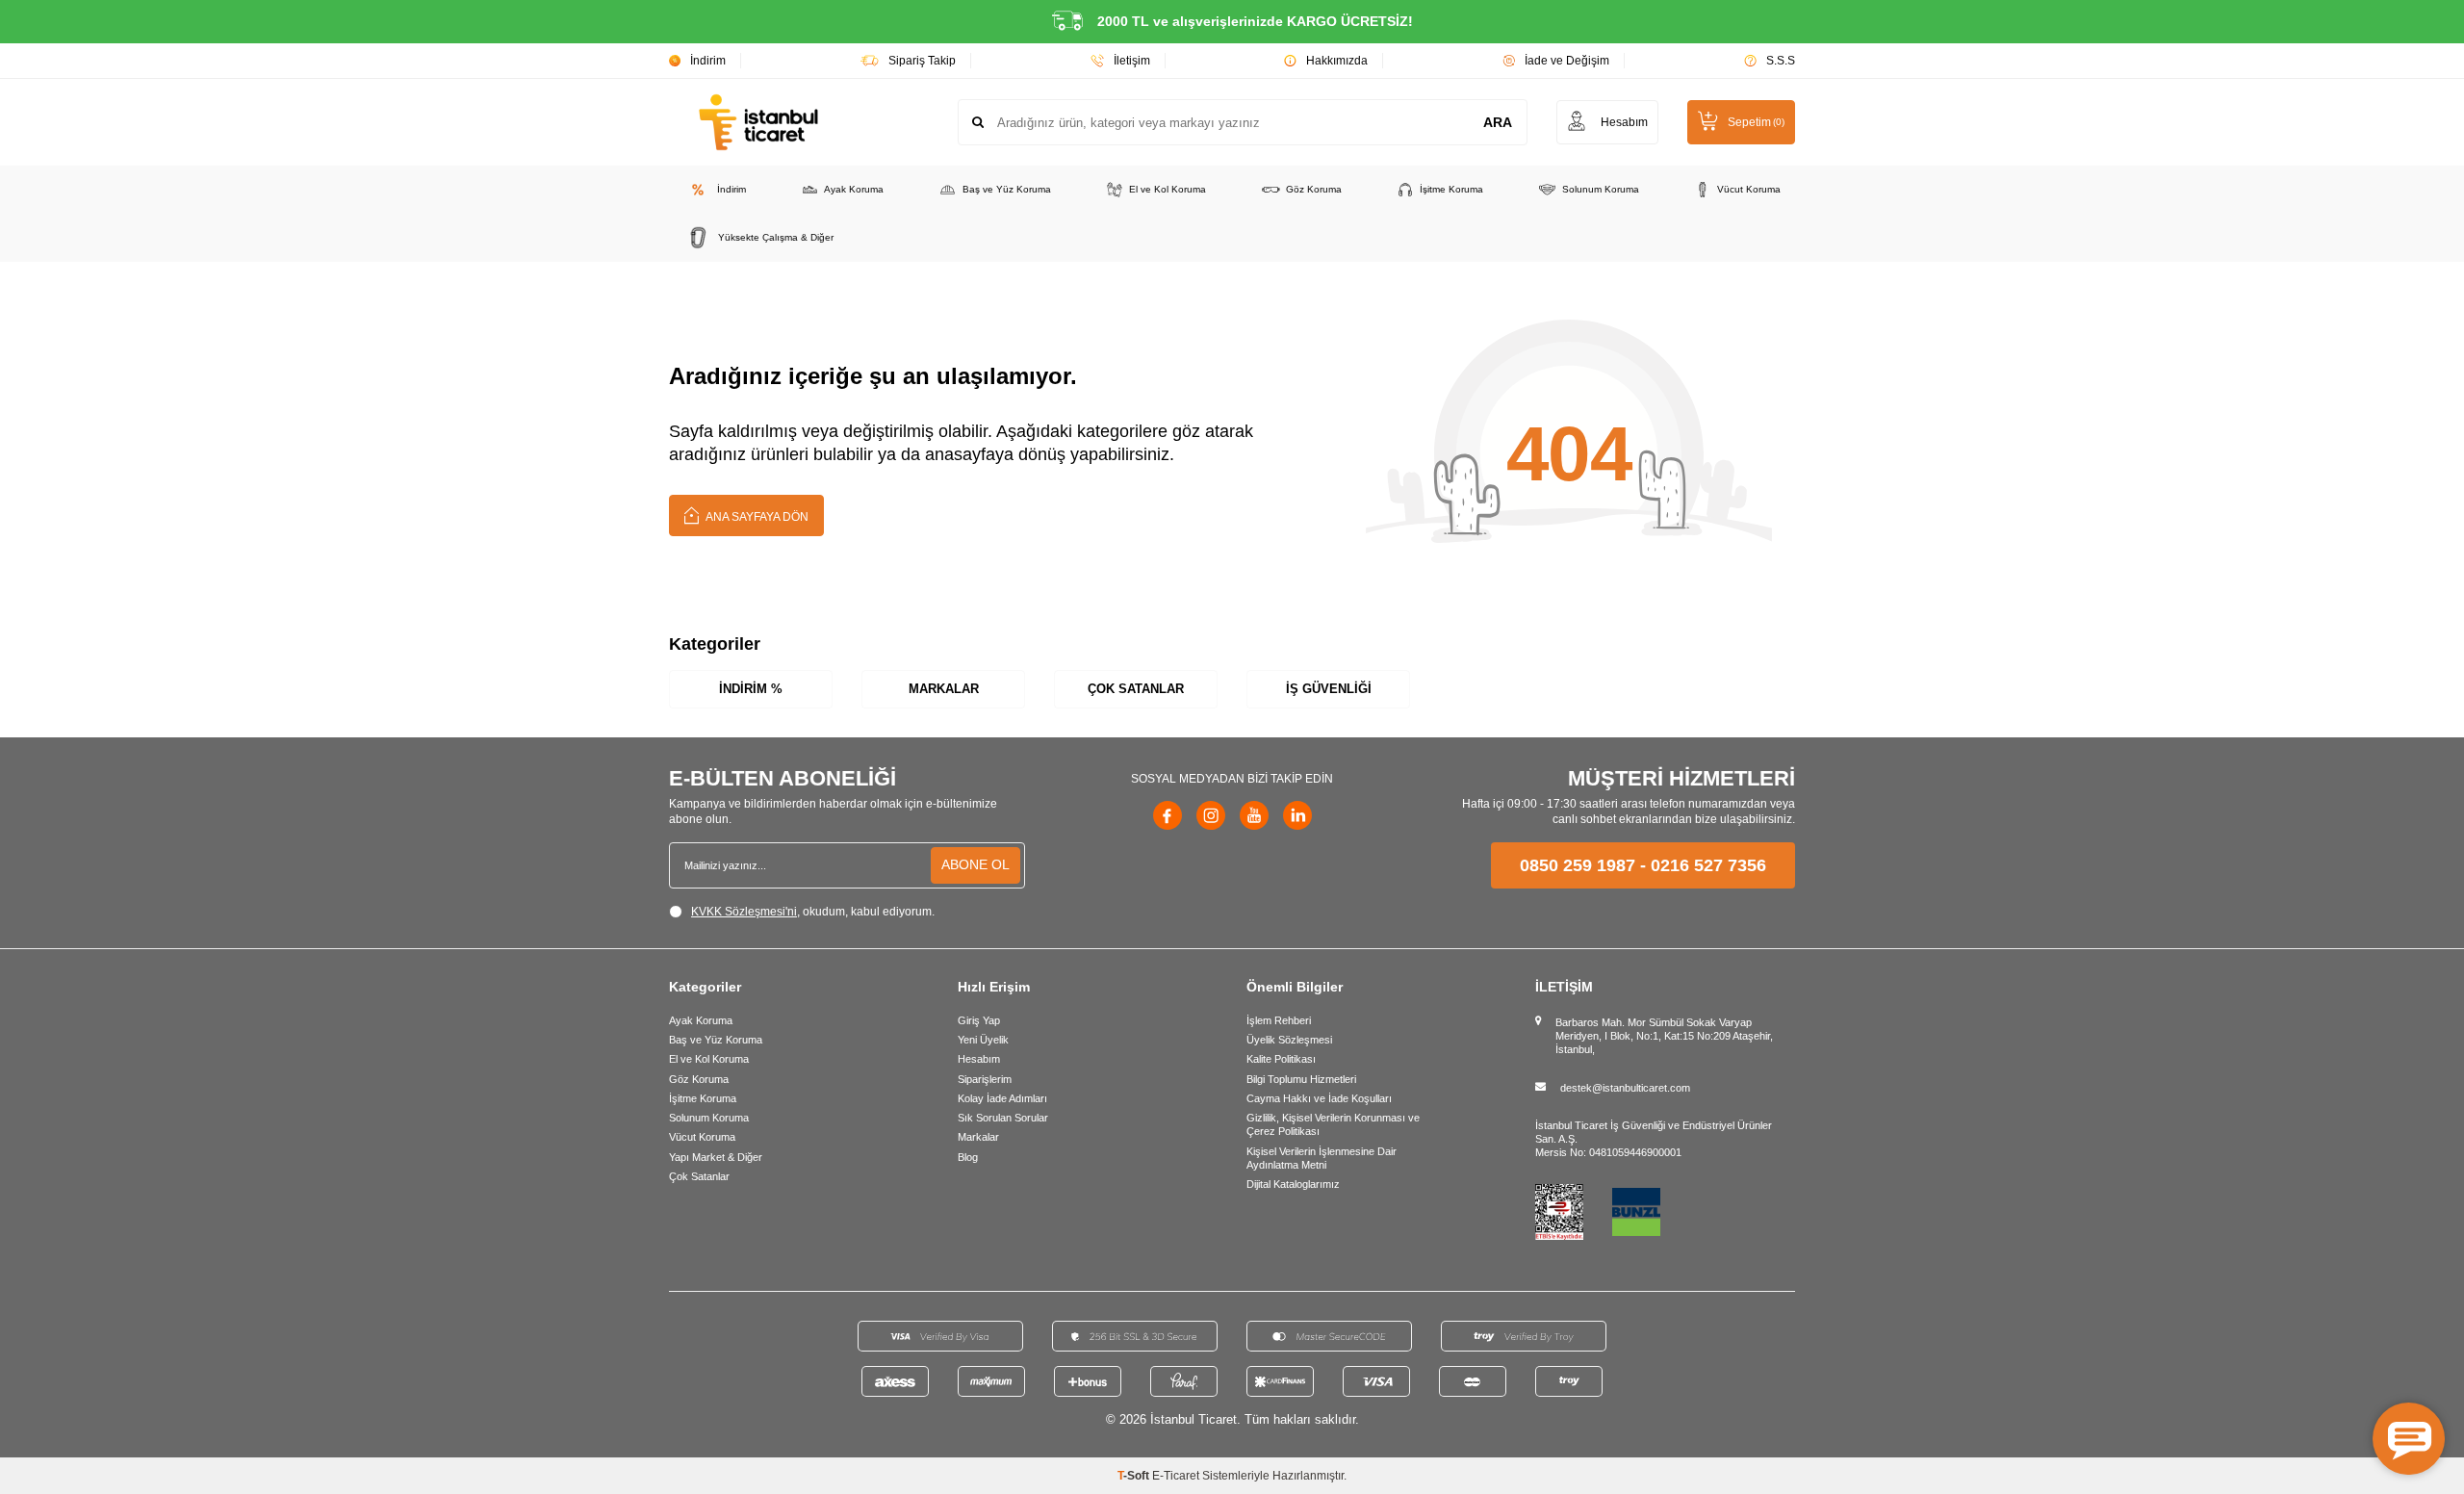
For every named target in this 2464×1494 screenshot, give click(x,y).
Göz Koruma (1314, 189)
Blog (968, 1157)
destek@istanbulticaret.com (1625, 1088)
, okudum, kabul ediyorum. (813, 912)
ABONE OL (975, 864)
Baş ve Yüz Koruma (1007, 189)
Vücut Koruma (1749, 189)
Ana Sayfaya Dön (756, 517)
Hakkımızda (1337, 61)
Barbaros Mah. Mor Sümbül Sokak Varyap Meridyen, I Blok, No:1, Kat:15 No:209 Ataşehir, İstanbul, (1664, 1036)
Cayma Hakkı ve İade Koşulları (1319, 1098)
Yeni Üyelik (983, 1040)
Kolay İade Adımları (1002, 1098)
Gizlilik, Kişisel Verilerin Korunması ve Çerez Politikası (1333, 1124)
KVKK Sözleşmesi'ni (744, 912)
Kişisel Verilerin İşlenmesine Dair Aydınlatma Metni (1322, 1158)
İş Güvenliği (1329, 689)
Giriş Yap (979, 1020)
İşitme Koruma (1451, 189)
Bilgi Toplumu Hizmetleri (1301, 1079)
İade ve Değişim (1567, 61)
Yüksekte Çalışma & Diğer (776, 237)
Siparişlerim (985, 1079)
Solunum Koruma (1601, 189)
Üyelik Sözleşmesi (1289, 1040)
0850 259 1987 (1578, 865)
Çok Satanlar (1136, 689)
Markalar (944, 689)
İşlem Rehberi (1279, 1020)
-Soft (1135, 1476)
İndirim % (751, 689)
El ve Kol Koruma (1168, 189)
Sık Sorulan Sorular (1003, 1118)
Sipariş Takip (922, 61)
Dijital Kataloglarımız (1293, 1184)
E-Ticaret (1176, 1476)
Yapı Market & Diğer (716, 1157)
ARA (1498, 122)
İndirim (708, 61)
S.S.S (1781, 61)
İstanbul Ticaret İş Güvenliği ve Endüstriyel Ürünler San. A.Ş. (1654, 1132)
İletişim (1132, 61)
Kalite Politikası (1281, 1059)
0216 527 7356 (1708, 865)
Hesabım (979, 1059)
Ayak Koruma (854, 189)
